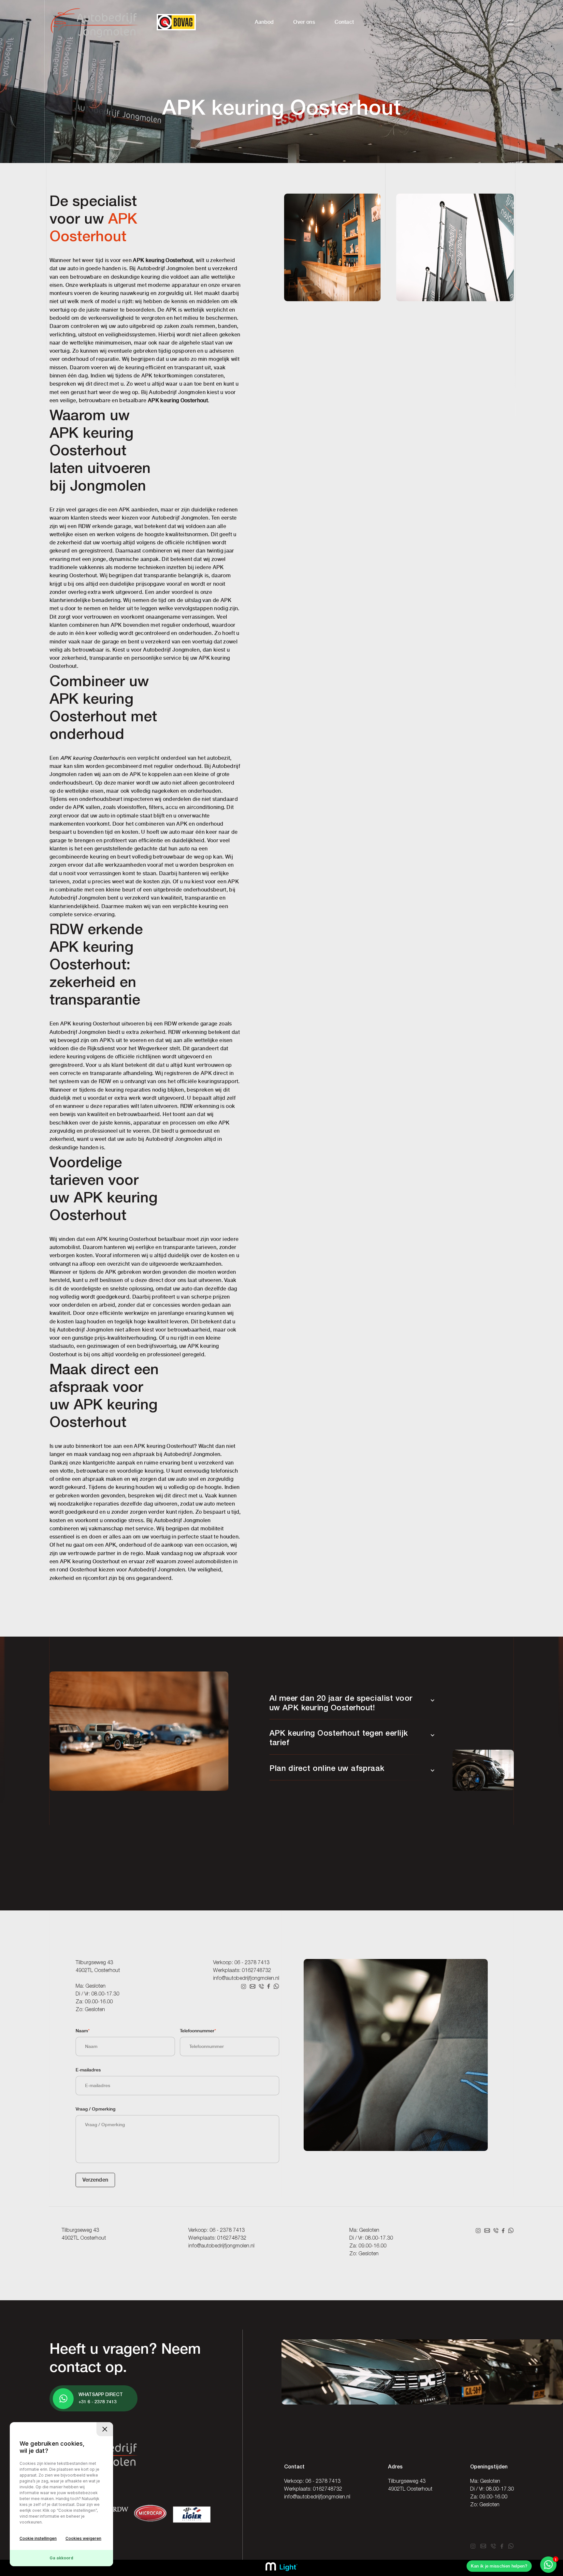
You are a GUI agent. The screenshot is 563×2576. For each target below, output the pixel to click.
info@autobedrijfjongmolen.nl (246, 1979)
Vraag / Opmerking (95, 2109)
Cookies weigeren (83, 2538)
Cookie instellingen (38, 2538)
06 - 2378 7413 (252, 1963)
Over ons (304, 22)
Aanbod (264, 22)
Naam (83, 2031)
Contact (344, 22)
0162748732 (256, 1971)
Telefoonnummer (198, 2031)
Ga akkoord (61, 2558)
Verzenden (95, 2180)
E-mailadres (88, 2070)
